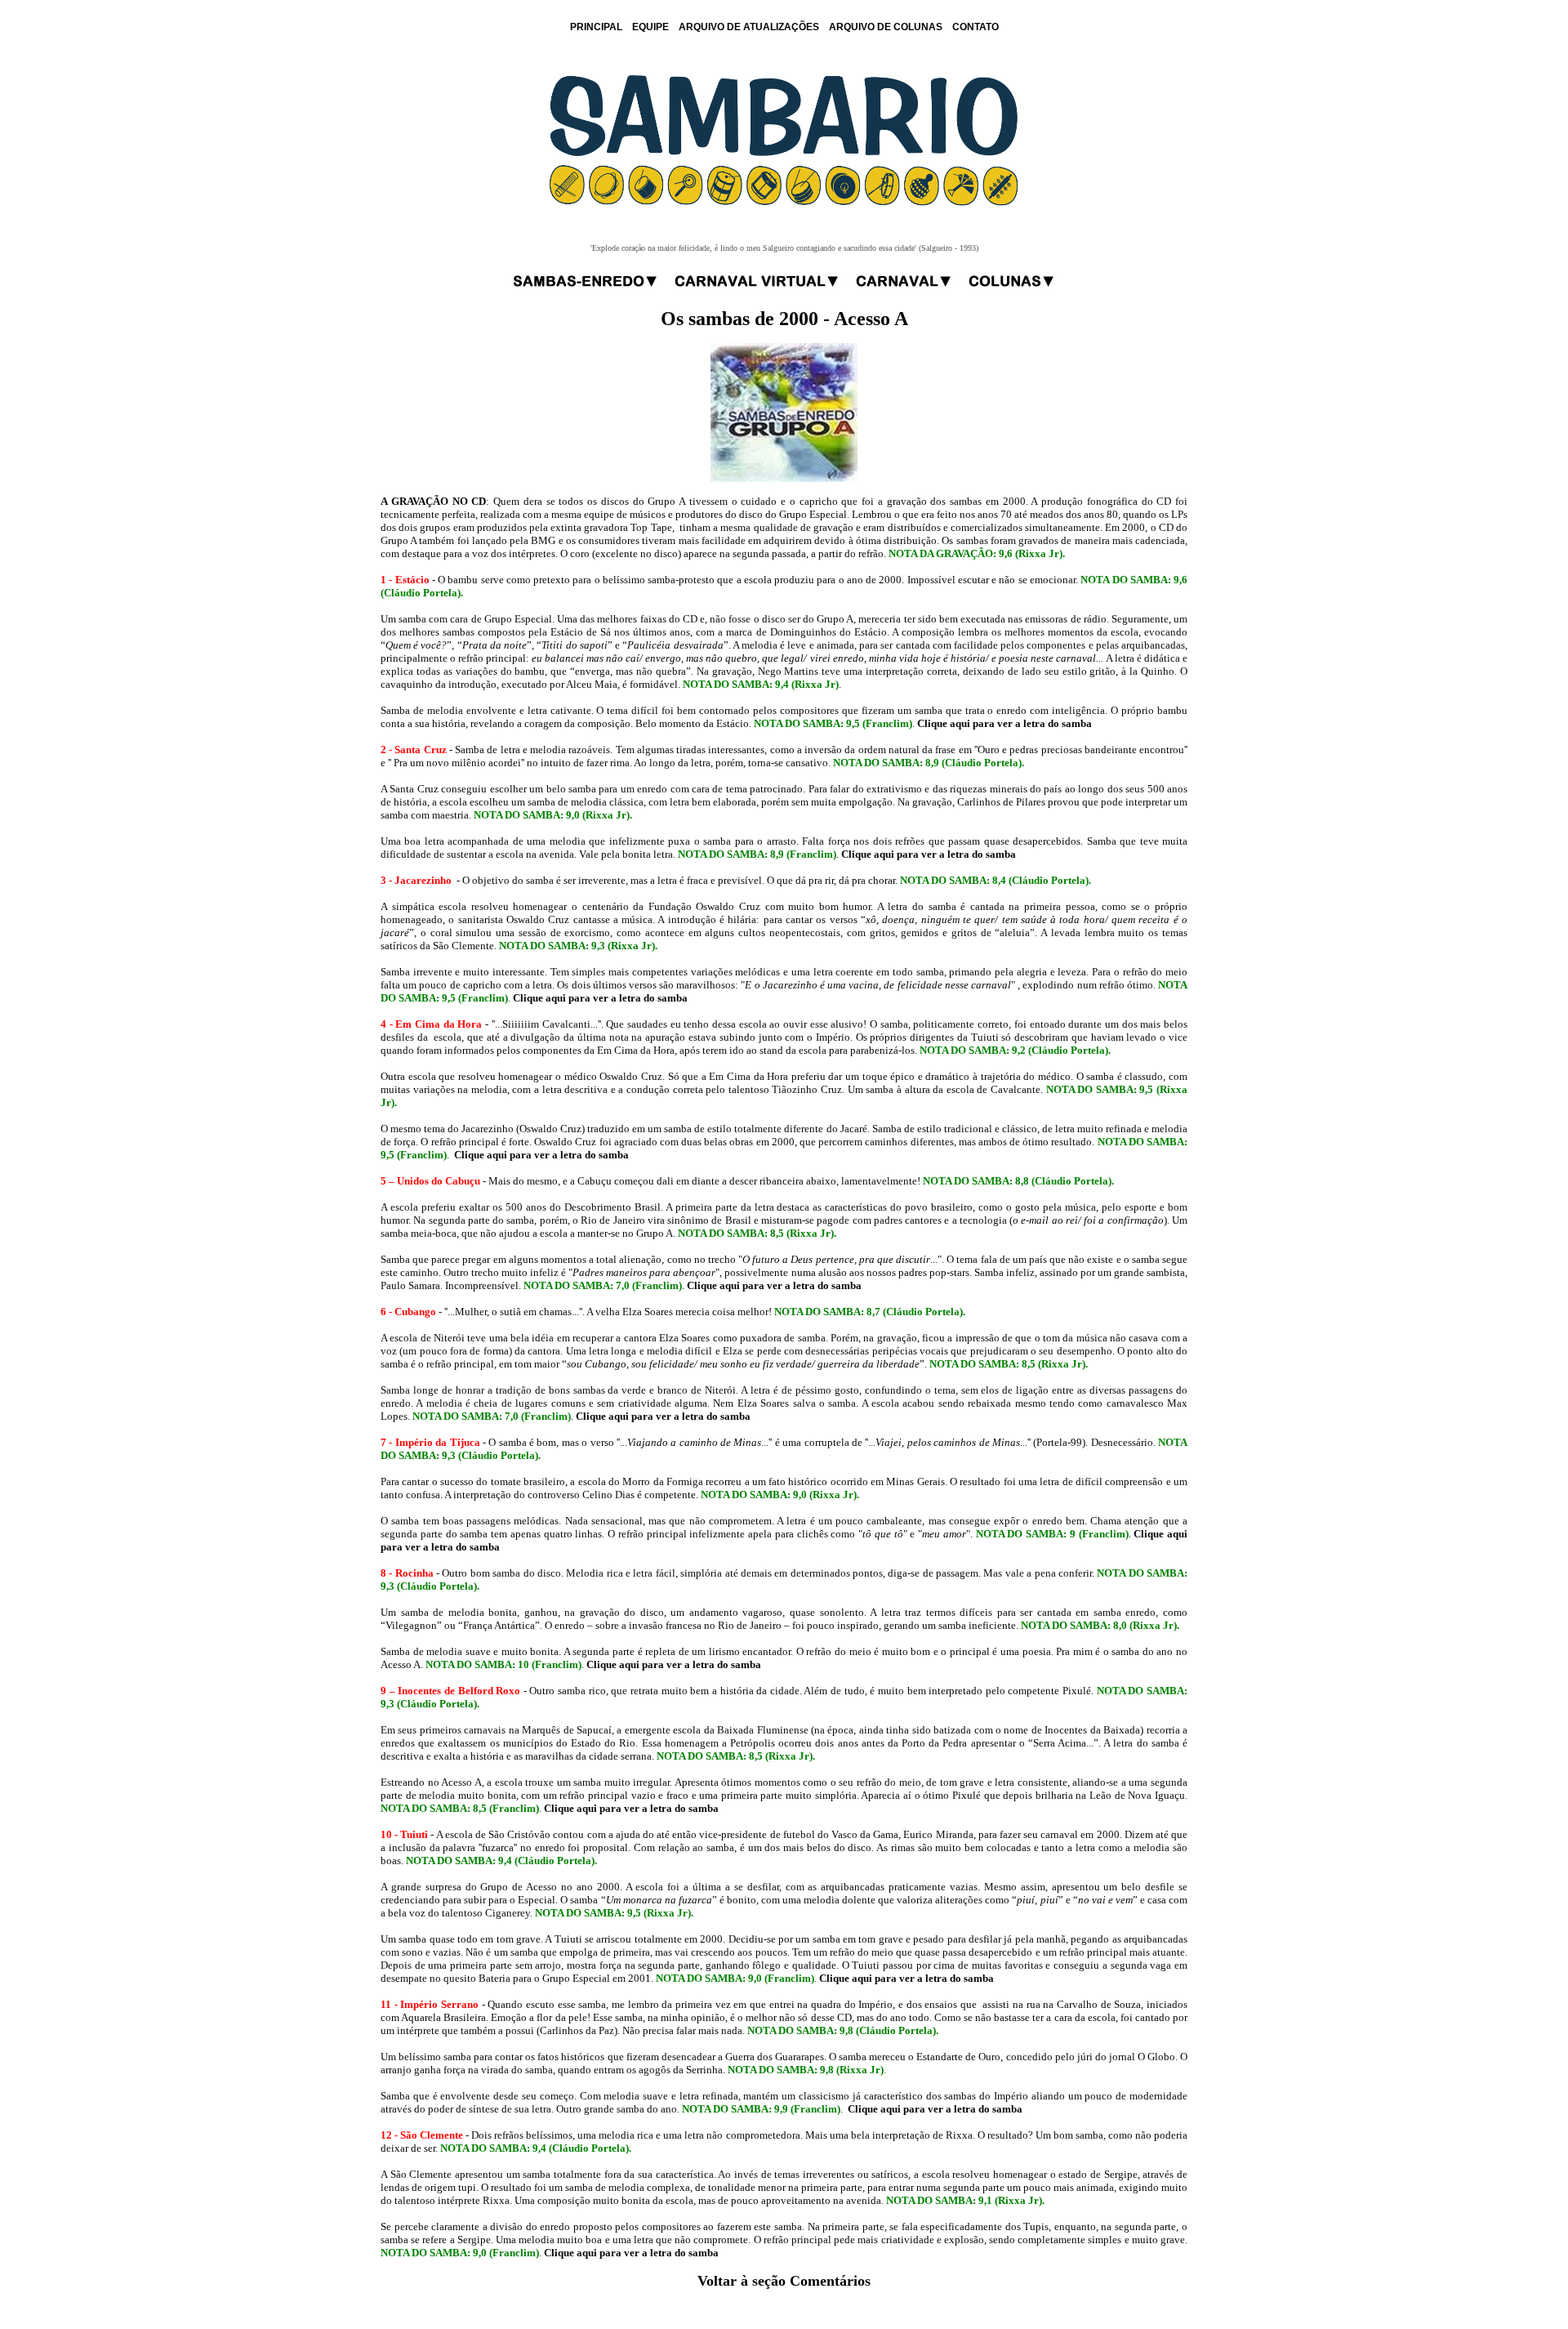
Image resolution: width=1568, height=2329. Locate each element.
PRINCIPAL (596, 27)
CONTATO (976, 27)
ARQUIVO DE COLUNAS (886, 27)
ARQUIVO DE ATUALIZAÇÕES (749, 27)
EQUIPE (650, 27)
